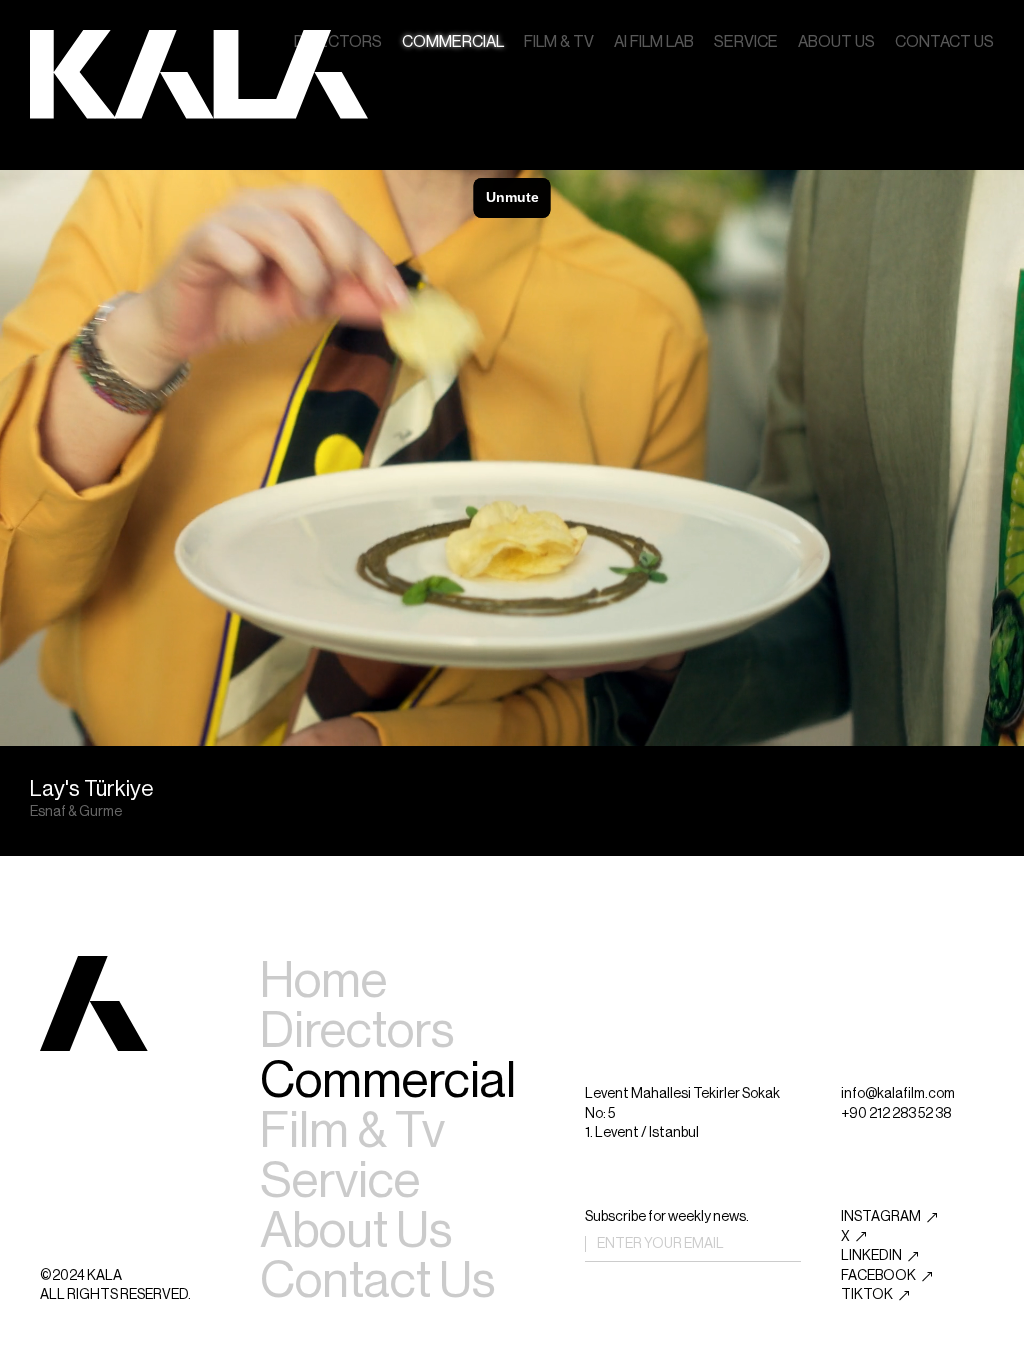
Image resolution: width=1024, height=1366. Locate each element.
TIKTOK (867, 1295)
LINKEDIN (871, 1256)
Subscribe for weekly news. (667, 1217)
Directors (357, 1031)
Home (323, 981)
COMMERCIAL (453, 42)
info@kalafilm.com (898, 1094)
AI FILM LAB (654, 42)
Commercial (388, 1081)
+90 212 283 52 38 (896, 1114)
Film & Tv (352, 1131)
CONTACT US (944, 42)
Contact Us (377, 1281)
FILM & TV (559, 42)
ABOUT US (836, 42)
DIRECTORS (338, 42)
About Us (356, 1231)
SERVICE (746, 42)
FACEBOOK (878, 1276)
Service (340, 1181)
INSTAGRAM (881, 1217)
